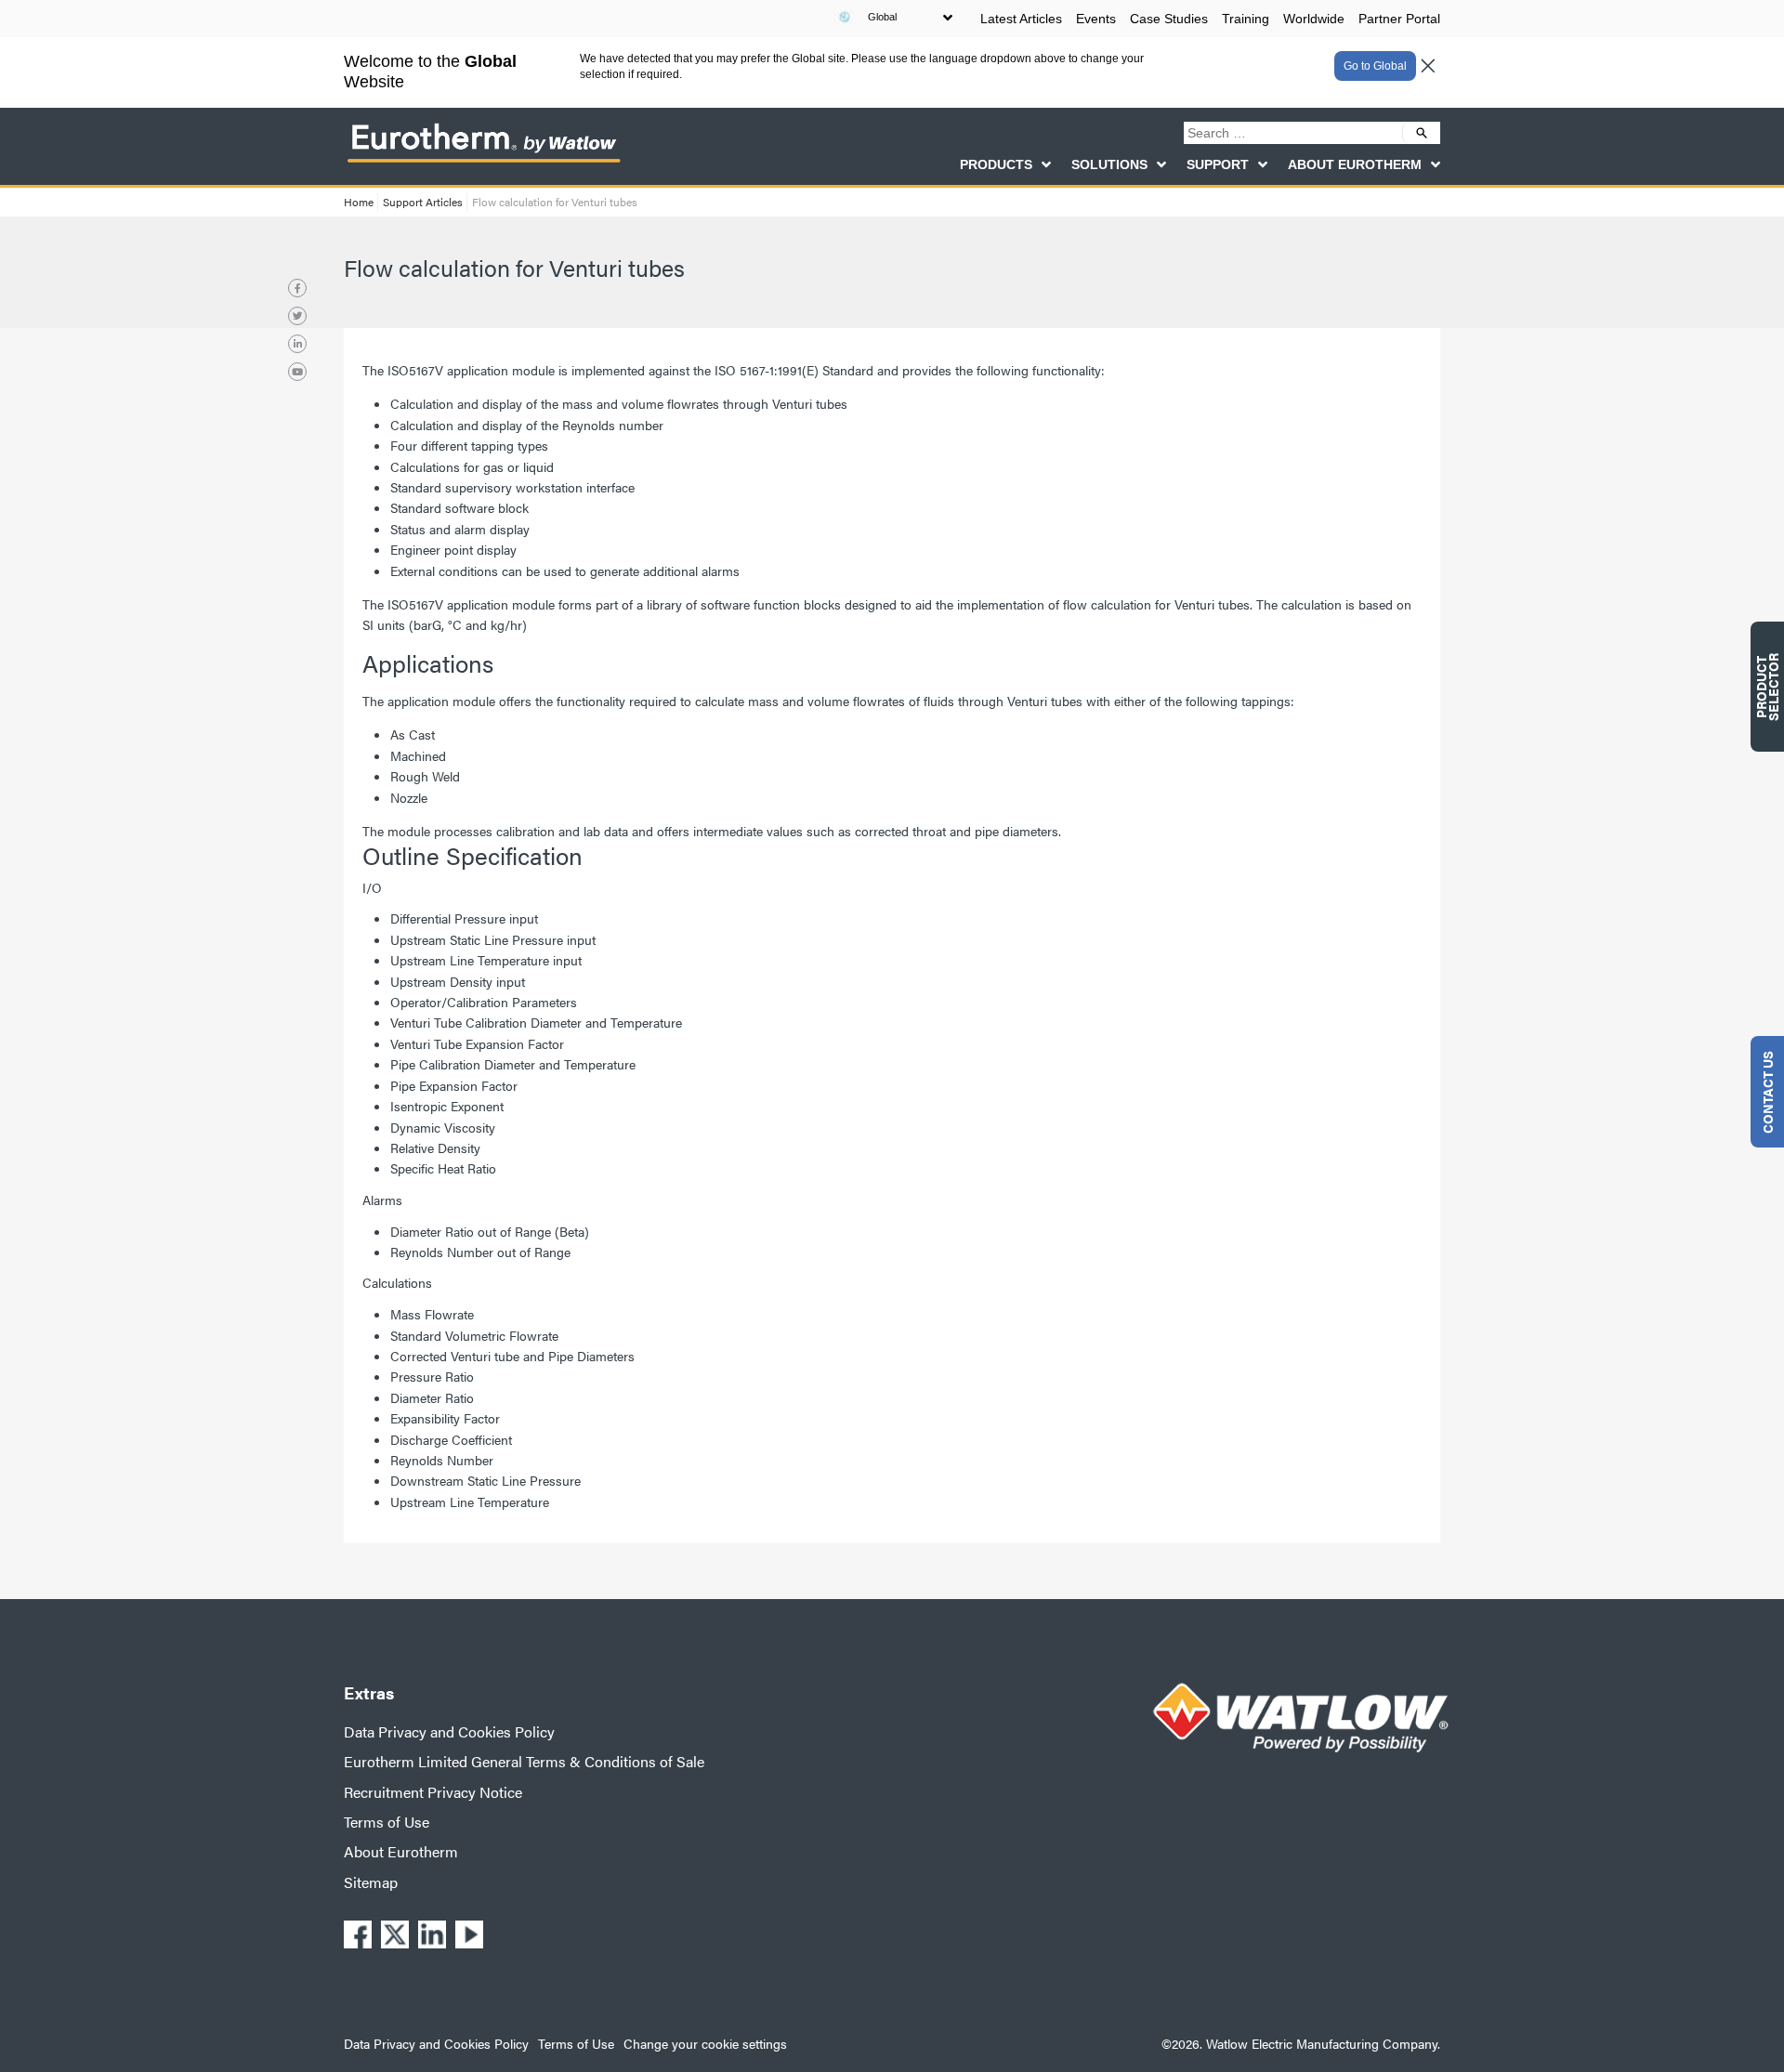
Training (1246, 19)
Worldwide (1314, 19)
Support (1218, 164)
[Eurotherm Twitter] (297, 316)
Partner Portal (1399, 19)
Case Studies (1169, 19)
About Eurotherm (1355, 164)
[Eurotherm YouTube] (297, 372)
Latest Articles (1021, 19)
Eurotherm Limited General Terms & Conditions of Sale (524, 1761)
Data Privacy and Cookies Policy (449, 1731)
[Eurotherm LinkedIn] (297, 344)
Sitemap (371, 1882)
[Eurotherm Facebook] (297, 288)
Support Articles (423, 202)
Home (359, 202)
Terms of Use (387, 1822)
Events (1096, 19)
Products (996, 164)
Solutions (1109, 164)
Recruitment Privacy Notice (433, 1792)
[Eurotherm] (483, 162)
